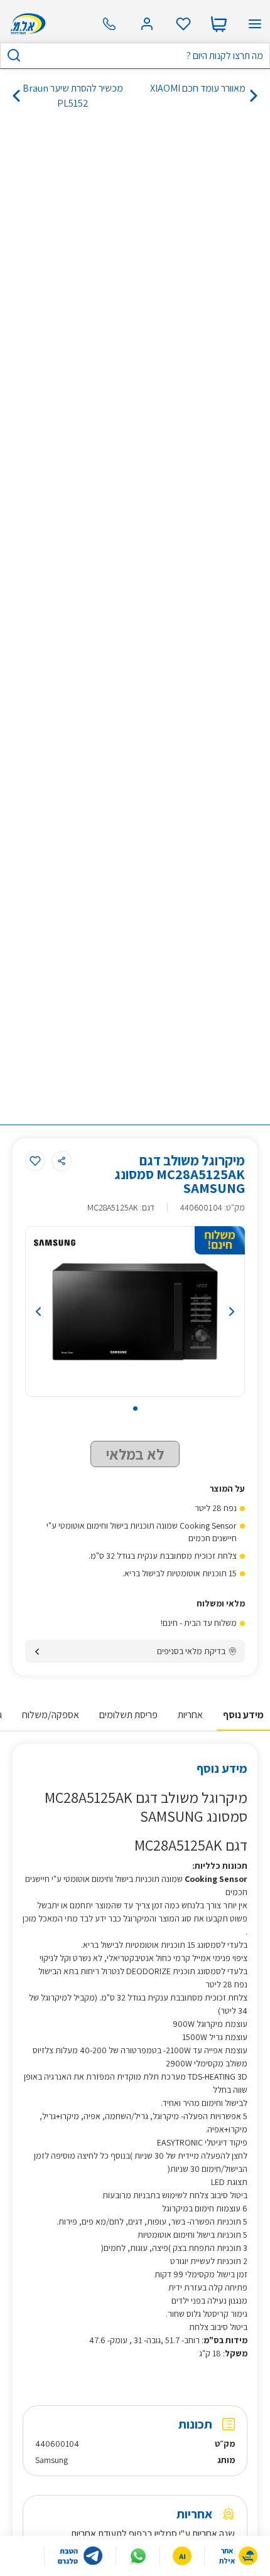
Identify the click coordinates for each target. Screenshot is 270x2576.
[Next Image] (213, 1312)
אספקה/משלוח (51, 1715)
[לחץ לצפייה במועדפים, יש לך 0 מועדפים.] (183, 24)
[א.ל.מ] (26, 24)
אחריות (190, 1715)
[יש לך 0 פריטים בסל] (219, 24)
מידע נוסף (243, 1715)
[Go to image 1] (135, 1408)
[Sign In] (147, 24)
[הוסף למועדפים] (35, 1161)
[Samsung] (55, 1243)
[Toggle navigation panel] (255, 24)
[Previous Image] (57, 1312)
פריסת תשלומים (128, 1715)
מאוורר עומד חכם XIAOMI (198, 88)
